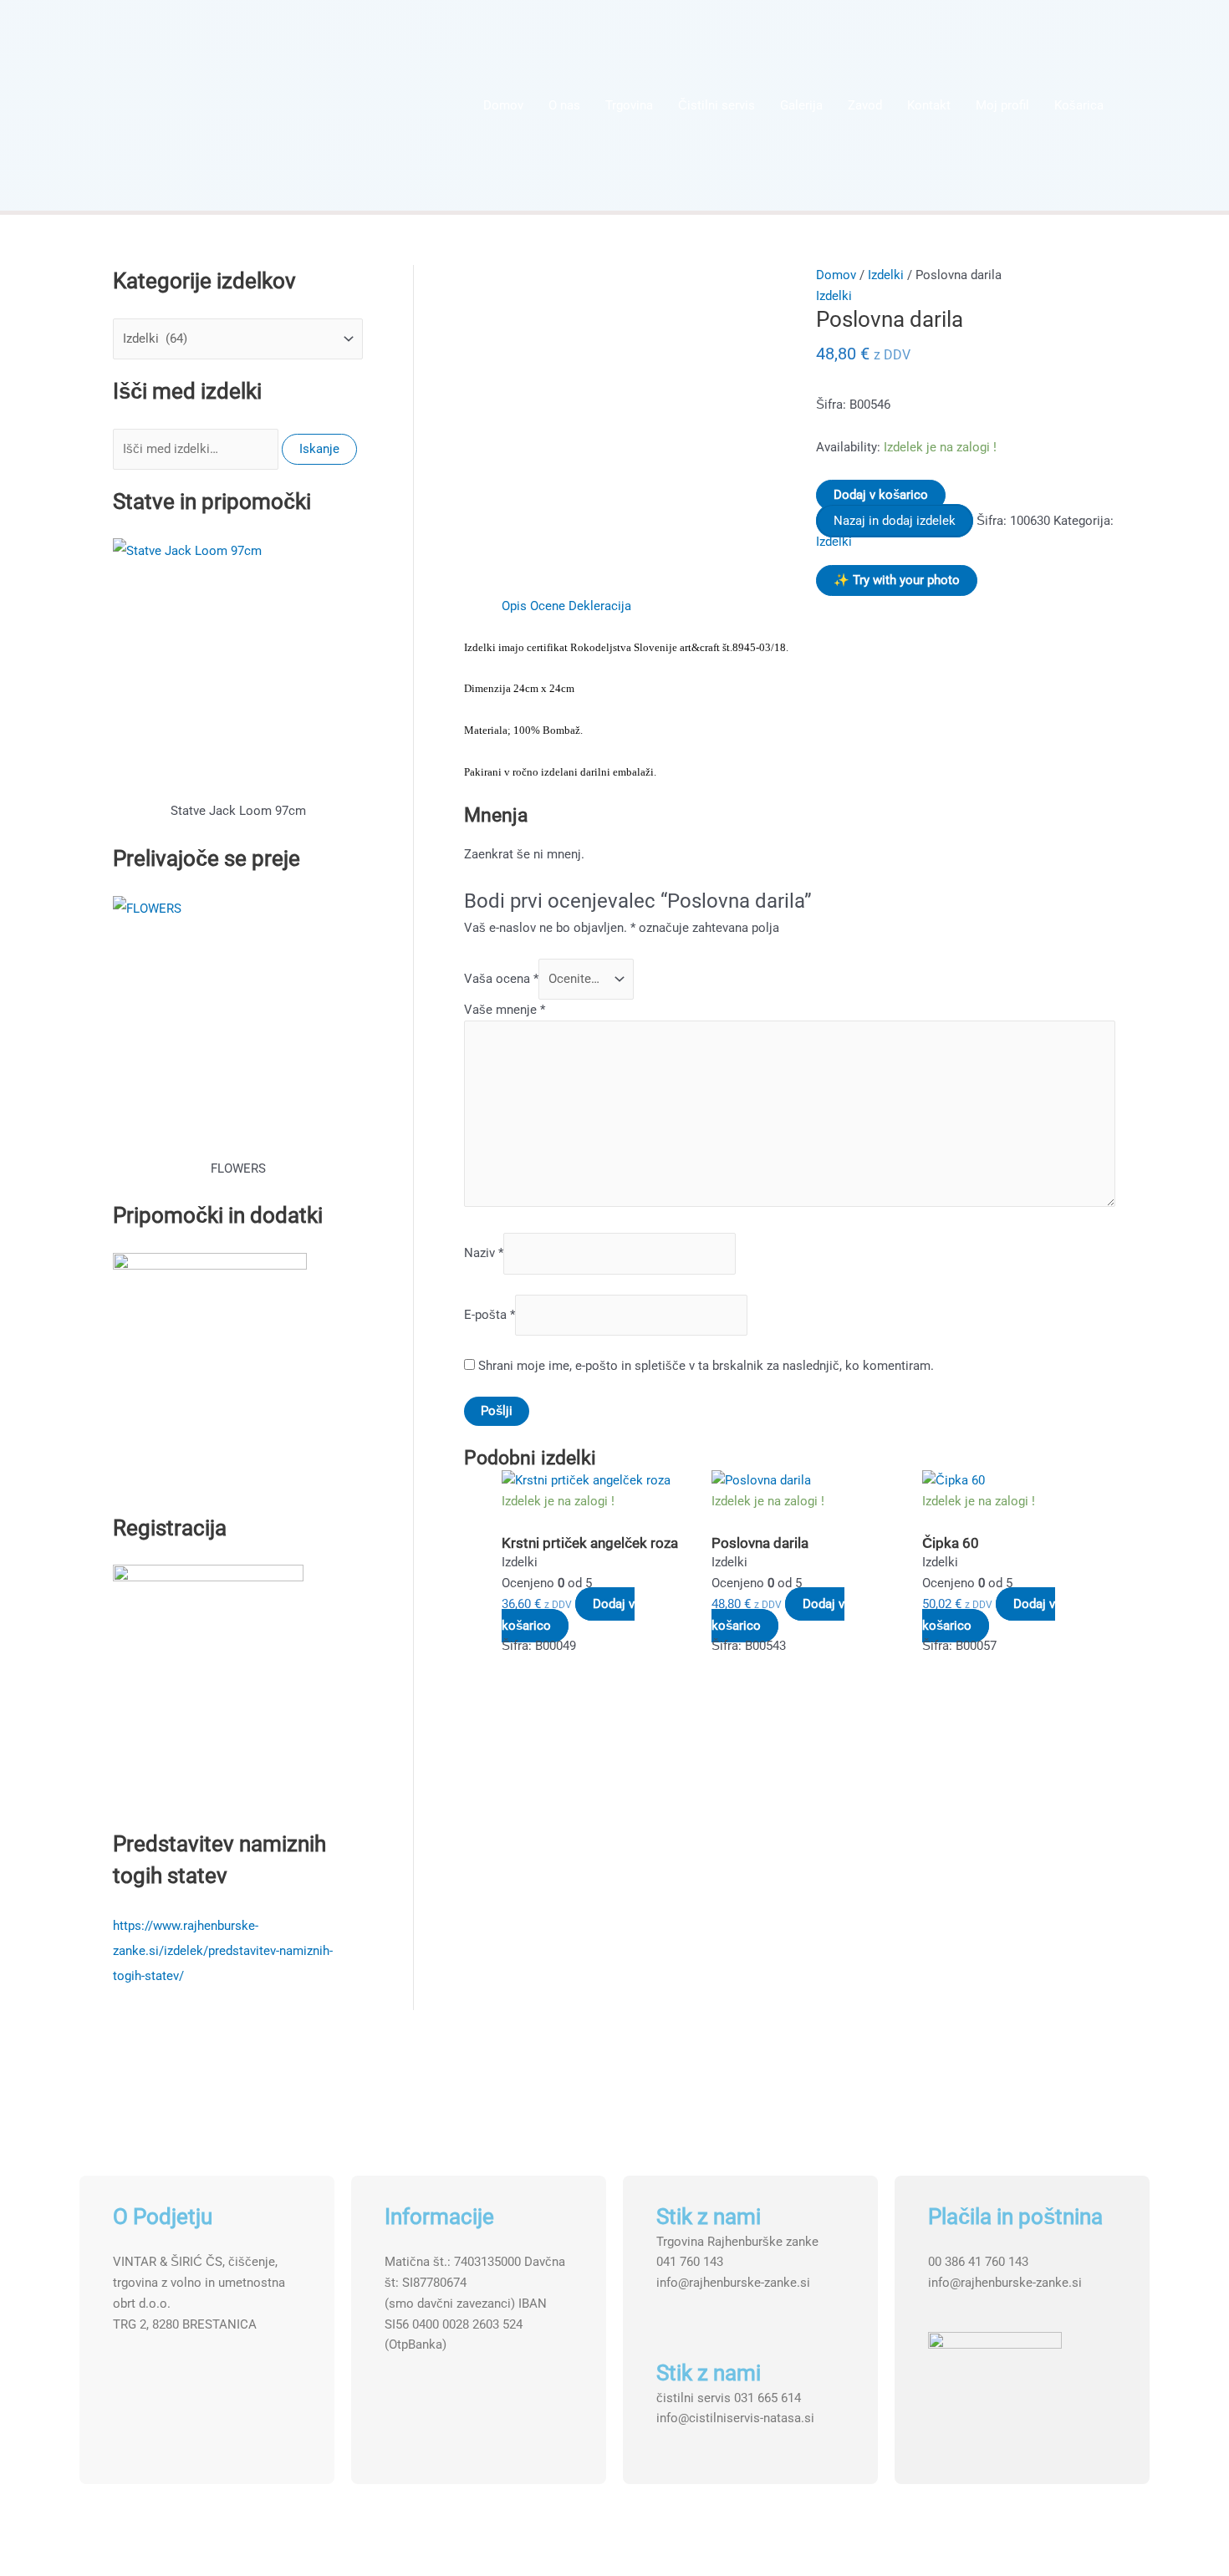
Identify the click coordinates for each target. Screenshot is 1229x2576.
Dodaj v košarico (881, 495)
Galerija (801, 105)
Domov (503, 105)
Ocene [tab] (548, 606)
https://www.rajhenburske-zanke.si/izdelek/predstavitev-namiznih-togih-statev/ (223, 1951)
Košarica (1079, 105)
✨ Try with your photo (897, 580)
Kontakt (929, 105)
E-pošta (490, 1315)
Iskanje (319, 449)
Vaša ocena (501, 979)
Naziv (484, 1254)
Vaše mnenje (505, 1010)
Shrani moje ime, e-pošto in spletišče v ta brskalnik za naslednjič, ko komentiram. (706, 1366)
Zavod (865, 105)
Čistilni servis (716, 105)
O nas (564, 105)
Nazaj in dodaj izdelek (895, 521)
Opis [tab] (514, 606)
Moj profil (1002, 105)
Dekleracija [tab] (600, 606)
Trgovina (629, 105)
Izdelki (886, 275)
